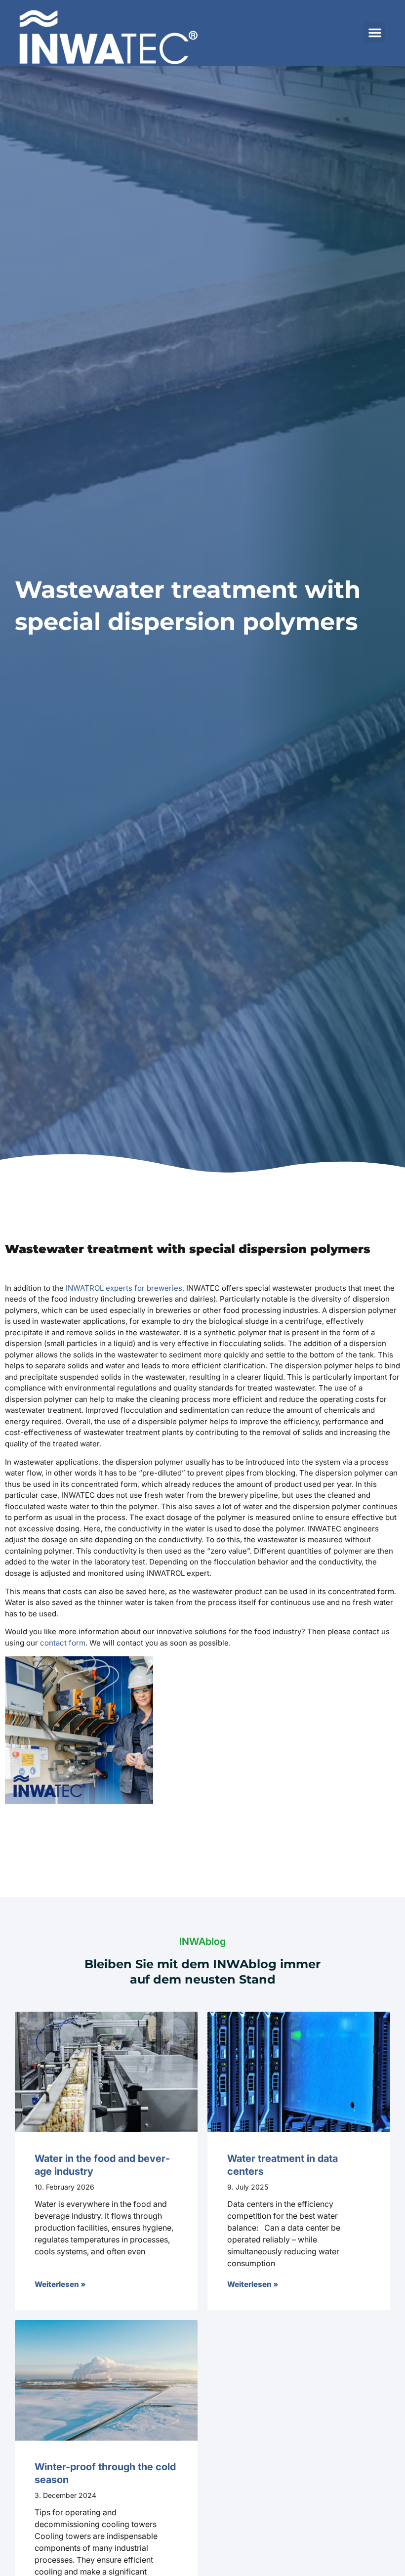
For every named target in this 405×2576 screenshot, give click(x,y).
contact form (63, 1643)
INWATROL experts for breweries (124, 1288)
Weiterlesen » (60, 2284)
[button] (375, 33)
